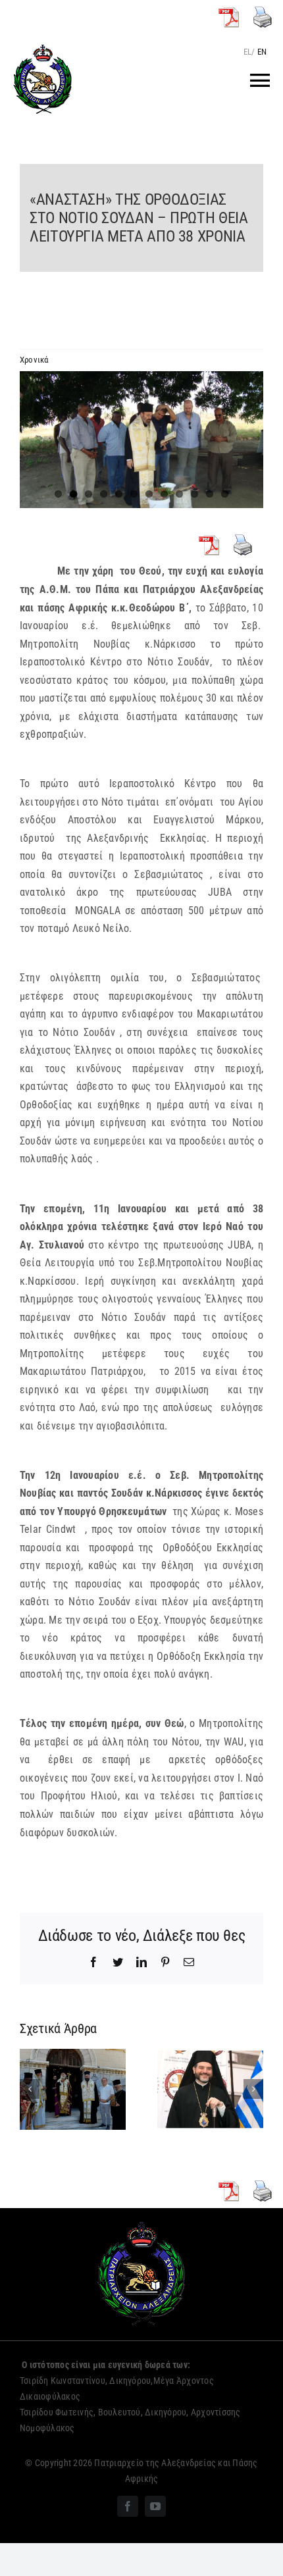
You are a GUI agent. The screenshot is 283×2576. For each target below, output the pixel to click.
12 (225, 494)
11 (210, 494)
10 (194, 494)
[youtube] (155, 2506)
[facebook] (128, 2506)
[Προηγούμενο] (30, 2089)
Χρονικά (34, 360)
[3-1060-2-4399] (141, 440)
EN (262, 52)
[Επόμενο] (253, 2089)
